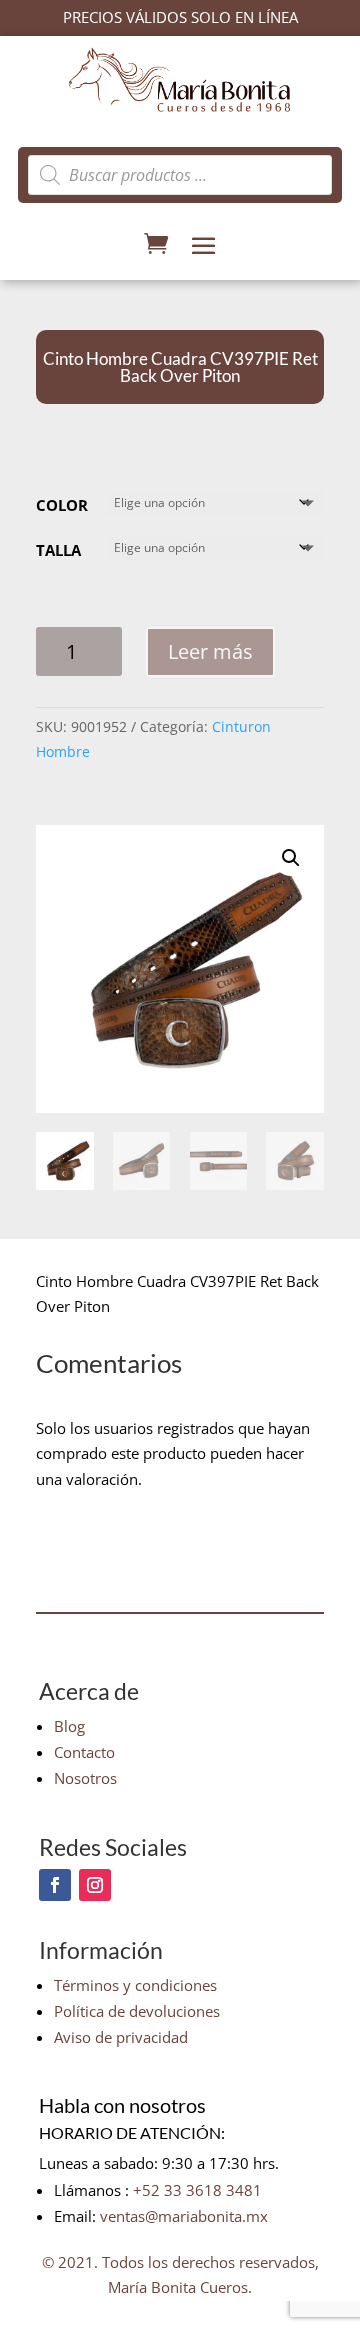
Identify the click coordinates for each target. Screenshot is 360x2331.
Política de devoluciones (137, 2011)
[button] (291, 858)
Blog (69, 1726)
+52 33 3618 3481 (197, 2190)
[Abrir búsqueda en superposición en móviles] (180, 175)
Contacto (84, 1752)
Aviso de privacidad (121, 2037)
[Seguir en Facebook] (55, 1885)
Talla (58, 550)
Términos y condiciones (135, 1985)
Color (62, 505)
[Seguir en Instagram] (95, 1885)
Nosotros (85, 1778)
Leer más (210, 651)
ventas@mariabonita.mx (184, 2216)
